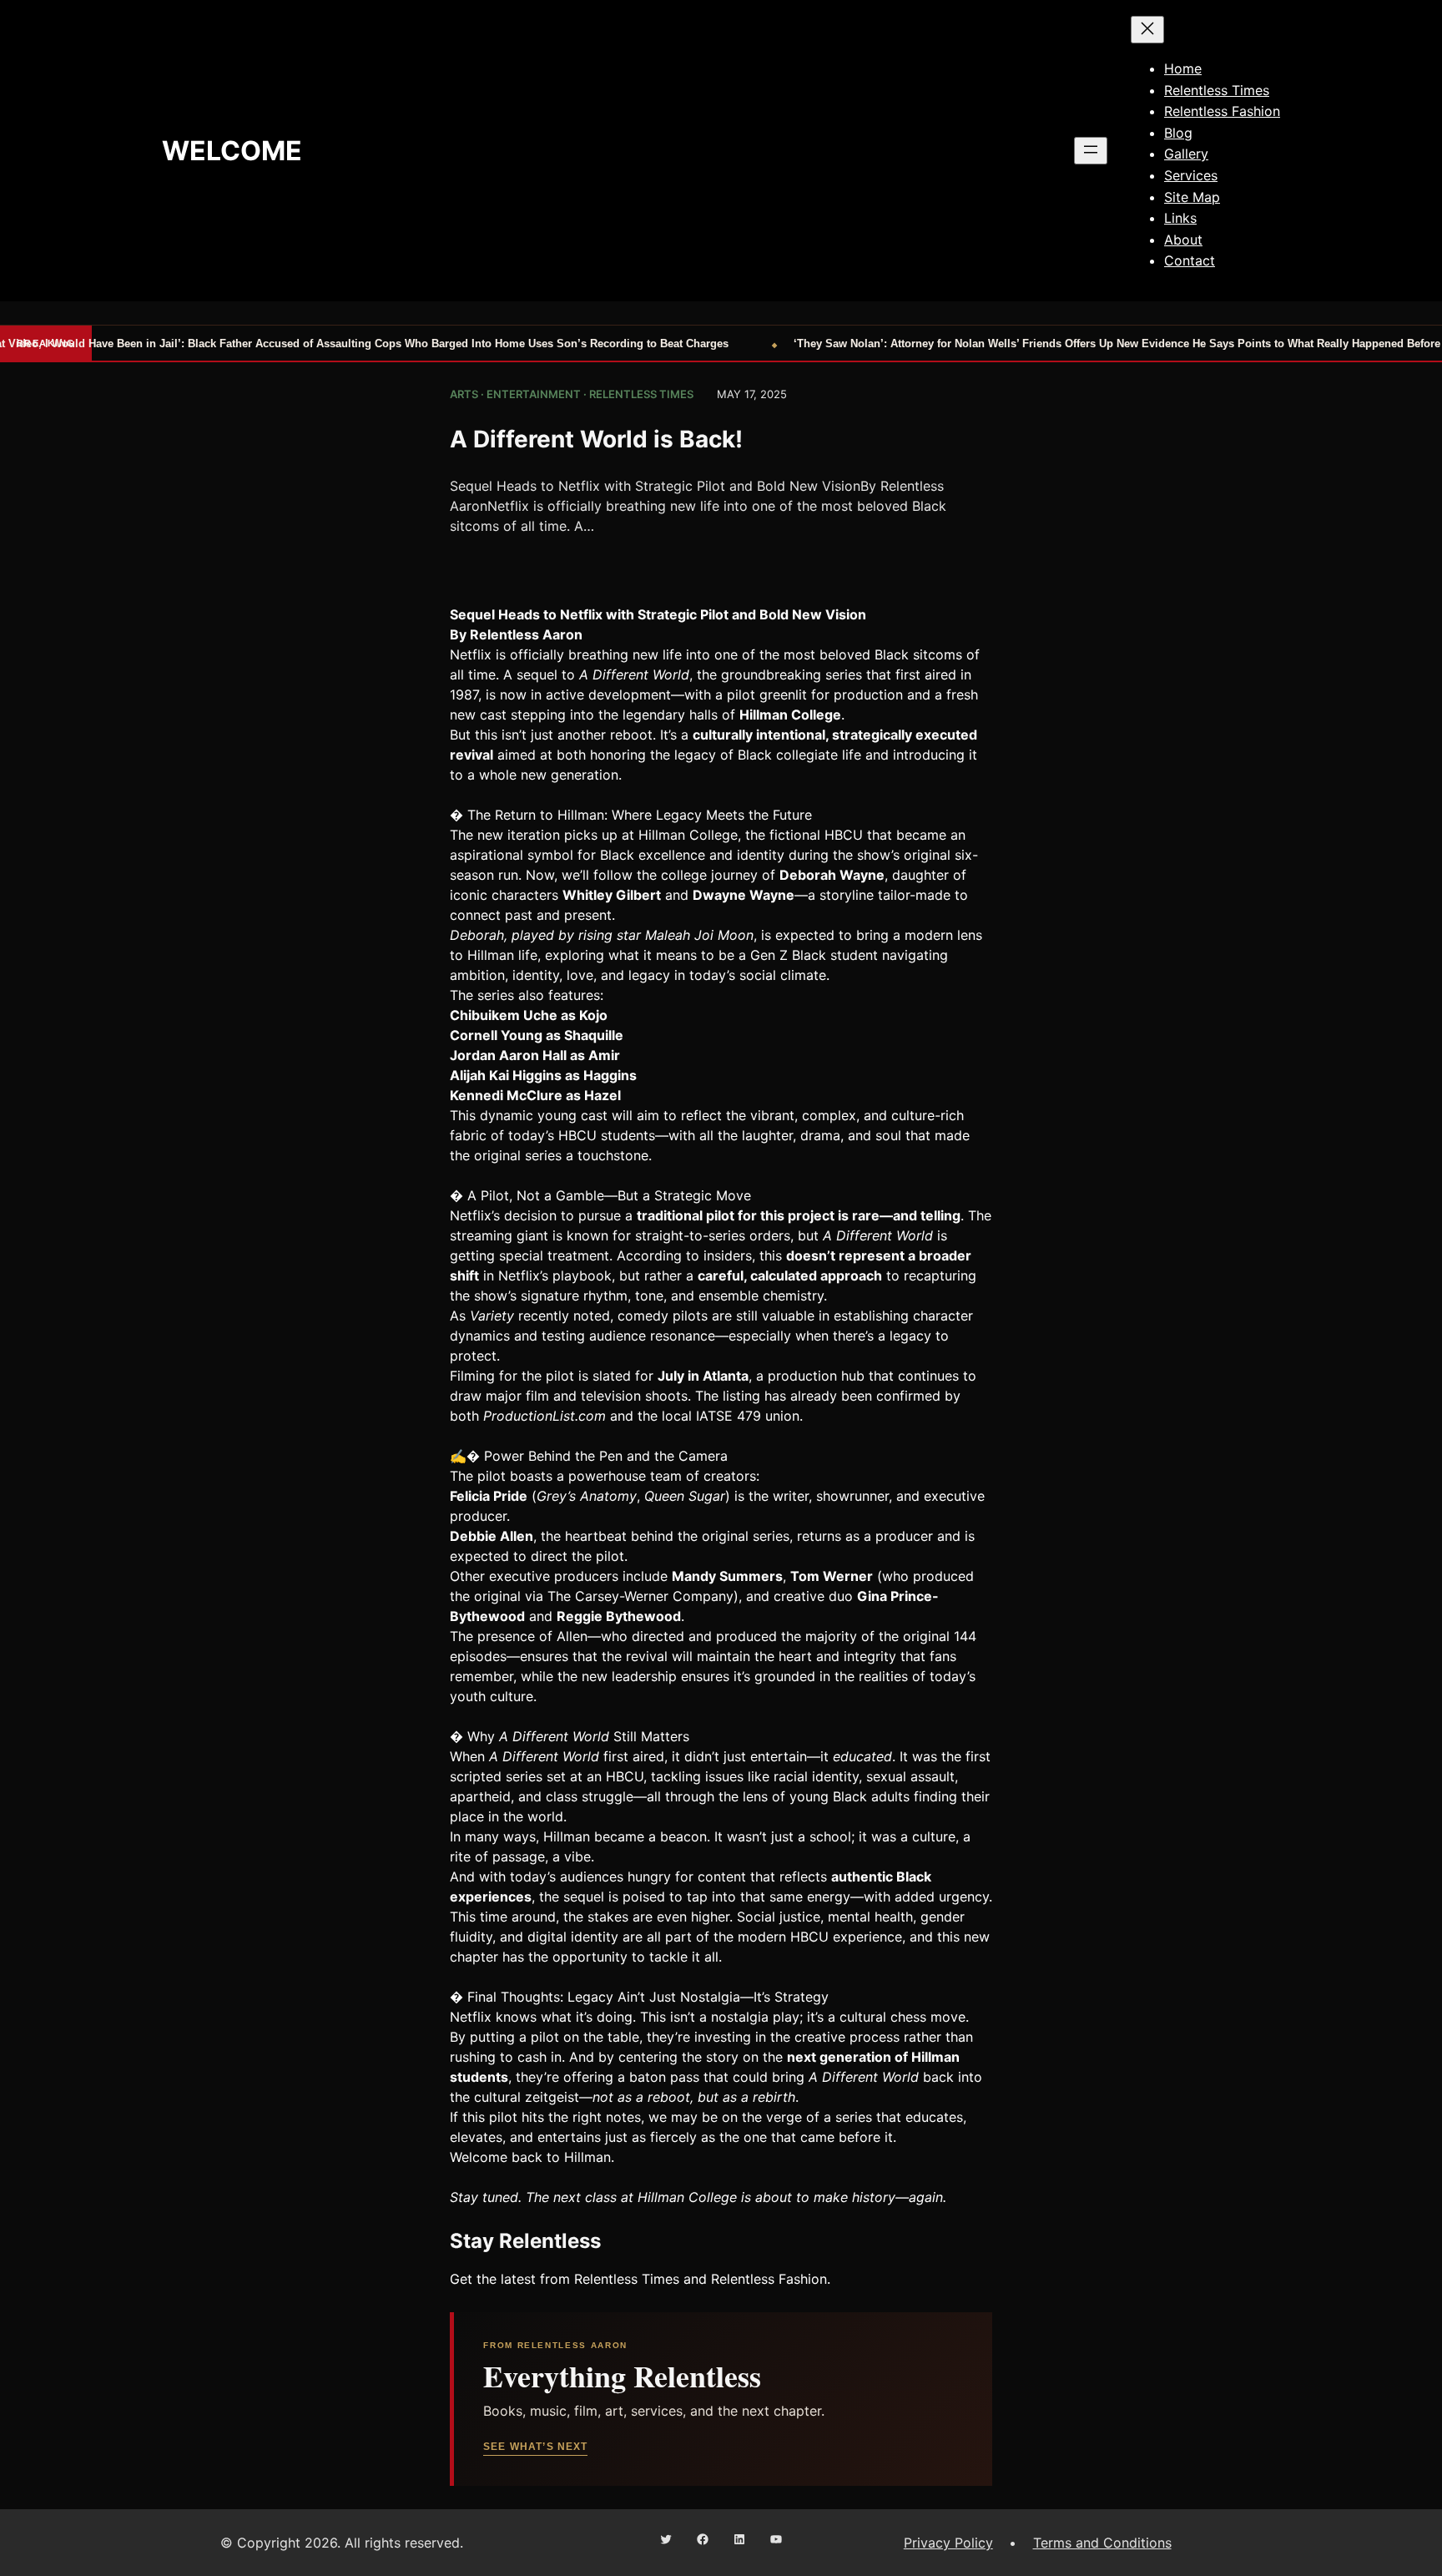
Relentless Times (641, 394)
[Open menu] (1091, 151)
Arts (464, 394)
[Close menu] (1147, 30)
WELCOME (232, 151)
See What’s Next (535, 2447)
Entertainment (534, 394)
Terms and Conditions (1102, 2543)
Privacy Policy (948, 2543)
